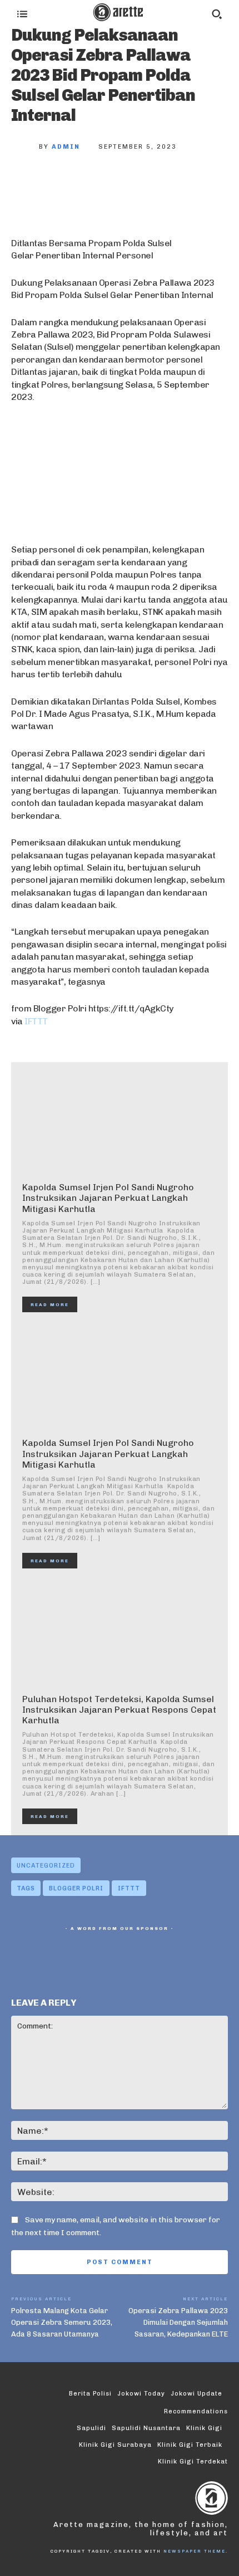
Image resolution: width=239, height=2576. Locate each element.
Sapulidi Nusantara (146, 2428)
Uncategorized (46, 1866)
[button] (217, 14)
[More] (175, 184)
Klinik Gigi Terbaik (190, 2445)
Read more (50, 1304)
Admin (66, 147)
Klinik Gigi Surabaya (115, 2445)
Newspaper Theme (195, 2551)
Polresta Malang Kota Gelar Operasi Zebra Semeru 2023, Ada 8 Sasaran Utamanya (62, 2322)
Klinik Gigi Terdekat (193, 2462)
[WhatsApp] (138, 184)
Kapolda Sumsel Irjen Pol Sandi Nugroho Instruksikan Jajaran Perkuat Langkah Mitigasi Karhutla (108, 1198)
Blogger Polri (76, 1888)
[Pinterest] (101, 184)
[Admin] (25, 147)
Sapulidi (91, 2428)
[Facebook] (28, 184)
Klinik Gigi (204, 2428)
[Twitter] (64, 184)
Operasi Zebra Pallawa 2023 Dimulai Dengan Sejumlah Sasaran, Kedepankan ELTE (178, 2322)
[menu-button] (22, 14)
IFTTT (36, 1021)
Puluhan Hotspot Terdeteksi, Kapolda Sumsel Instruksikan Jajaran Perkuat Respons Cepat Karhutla (119, 1710)
